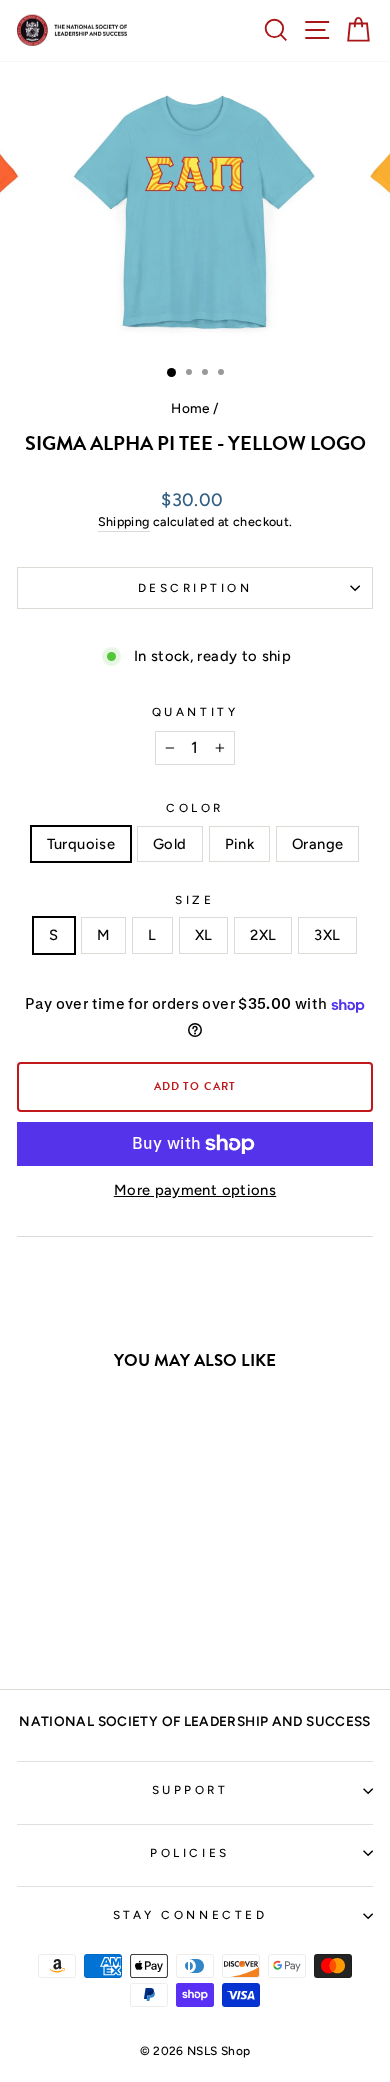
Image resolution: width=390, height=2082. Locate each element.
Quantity (195, 712)
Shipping (124, 521)
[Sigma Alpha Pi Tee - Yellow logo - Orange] (119, 1620)
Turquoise (81, 844)
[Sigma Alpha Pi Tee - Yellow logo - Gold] (73, 1620)
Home (190, 408)
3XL (327, 935)
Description (195, 588)
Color (195, 808)
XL (204, 935)
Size (194, 900)
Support (190, 1790)
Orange (317, 844)
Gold (169, 844)
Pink (239, 844)
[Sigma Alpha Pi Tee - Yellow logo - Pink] (96, 1620)
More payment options (195, 1190)
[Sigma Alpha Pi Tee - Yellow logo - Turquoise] (50, 1620)
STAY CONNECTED (190, 1915)
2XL (263, 935)
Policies (189, 1853)
